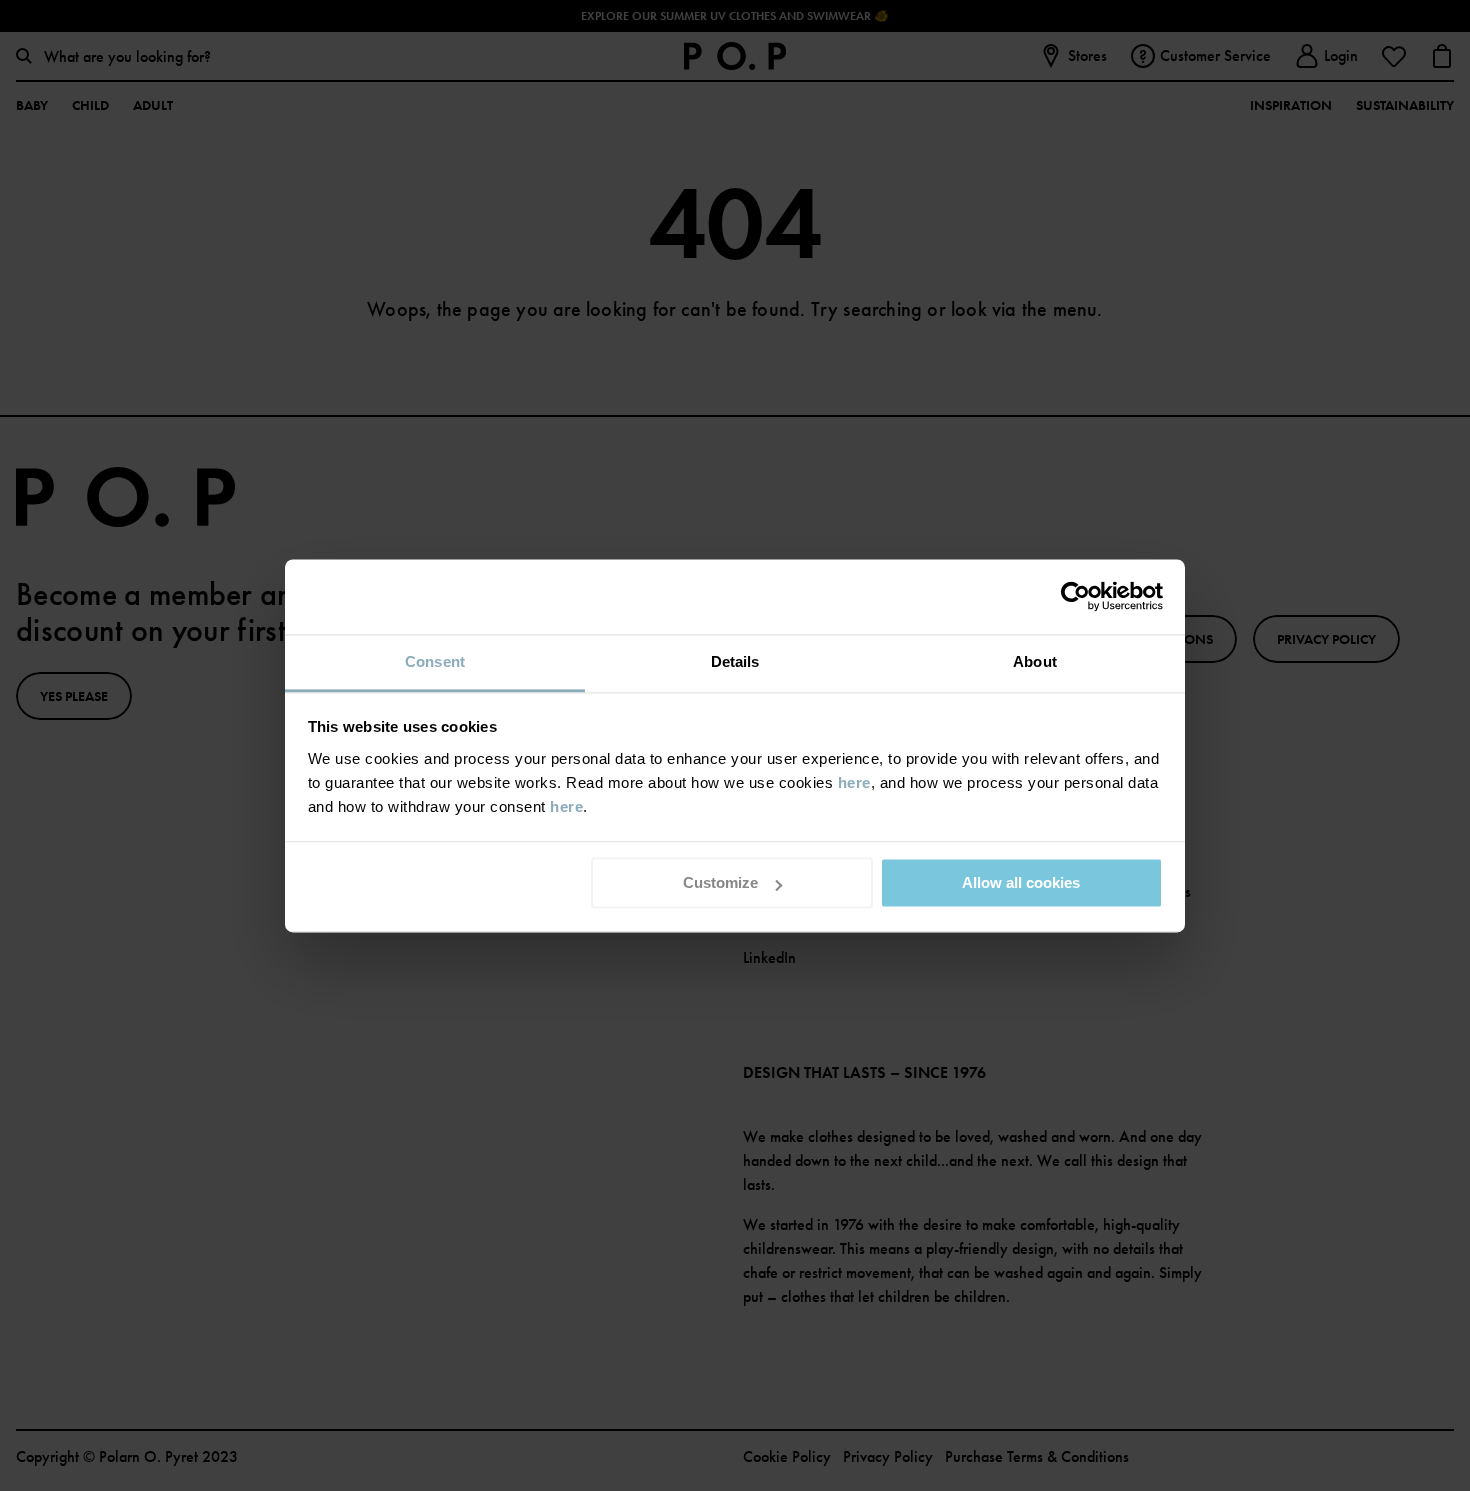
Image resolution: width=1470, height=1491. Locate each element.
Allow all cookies (1021, 882)
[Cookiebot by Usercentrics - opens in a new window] (1075, 596)
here (854, 782)
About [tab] (1035, 661)
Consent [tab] (435, 661)
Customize (720, 882)
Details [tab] (735, 661)
